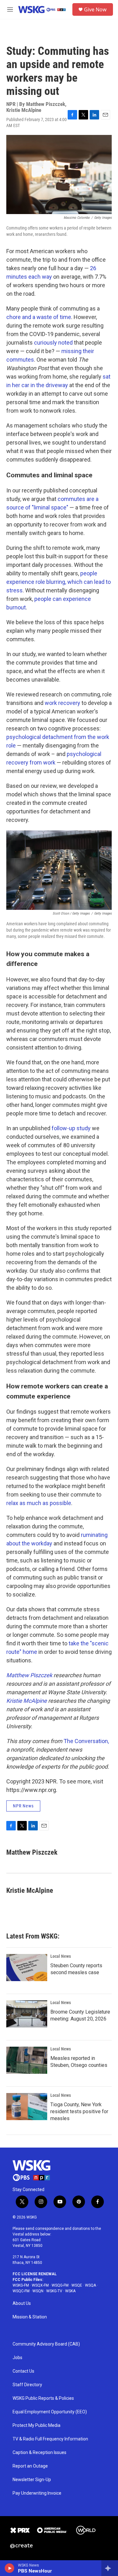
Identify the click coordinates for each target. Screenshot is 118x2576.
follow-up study (71, 1128)
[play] (10, 2568)
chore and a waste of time (39, 317)
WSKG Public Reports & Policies (43, 2398)
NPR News (23, 1806)
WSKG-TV (54, 2291)
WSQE (77, 2285)
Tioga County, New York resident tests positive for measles (79, 2111)
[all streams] (110, 2568)
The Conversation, (86, 1741)
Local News (61, 1956)
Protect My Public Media (37, 2425)
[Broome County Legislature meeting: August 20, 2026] (27, 2014)
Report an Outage (30, 2466)
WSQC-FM (21, 2291)
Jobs (17, 2358)
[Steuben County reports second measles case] (27, 1968)
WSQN (38, 2291)
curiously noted (53, 343)
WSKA (70, 2291)
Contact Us (23, 2371)
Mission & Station (30, 2317)
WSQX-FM (40, 2285)
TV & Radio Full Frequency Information (50, 2439)
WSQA (90, 2285)
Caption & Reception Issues (39, 2453)
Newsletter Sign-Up (32, 2480)
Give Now (95, 9)
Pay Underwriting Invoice (37, 2493)
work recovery (62, 703)
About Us (22, 2303)
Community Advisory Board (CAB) (46, 2344)
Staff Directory (27, 2385)
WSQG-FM (60, 2285)
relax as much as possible (39, 1503)
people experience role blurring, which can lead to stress (59, 582)
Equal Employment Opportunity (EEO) (50, 2412)
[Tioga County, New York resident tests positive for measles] (27, 2107)
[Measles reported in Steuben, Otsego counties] (27, 2060)
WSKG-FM (21, 2285)
